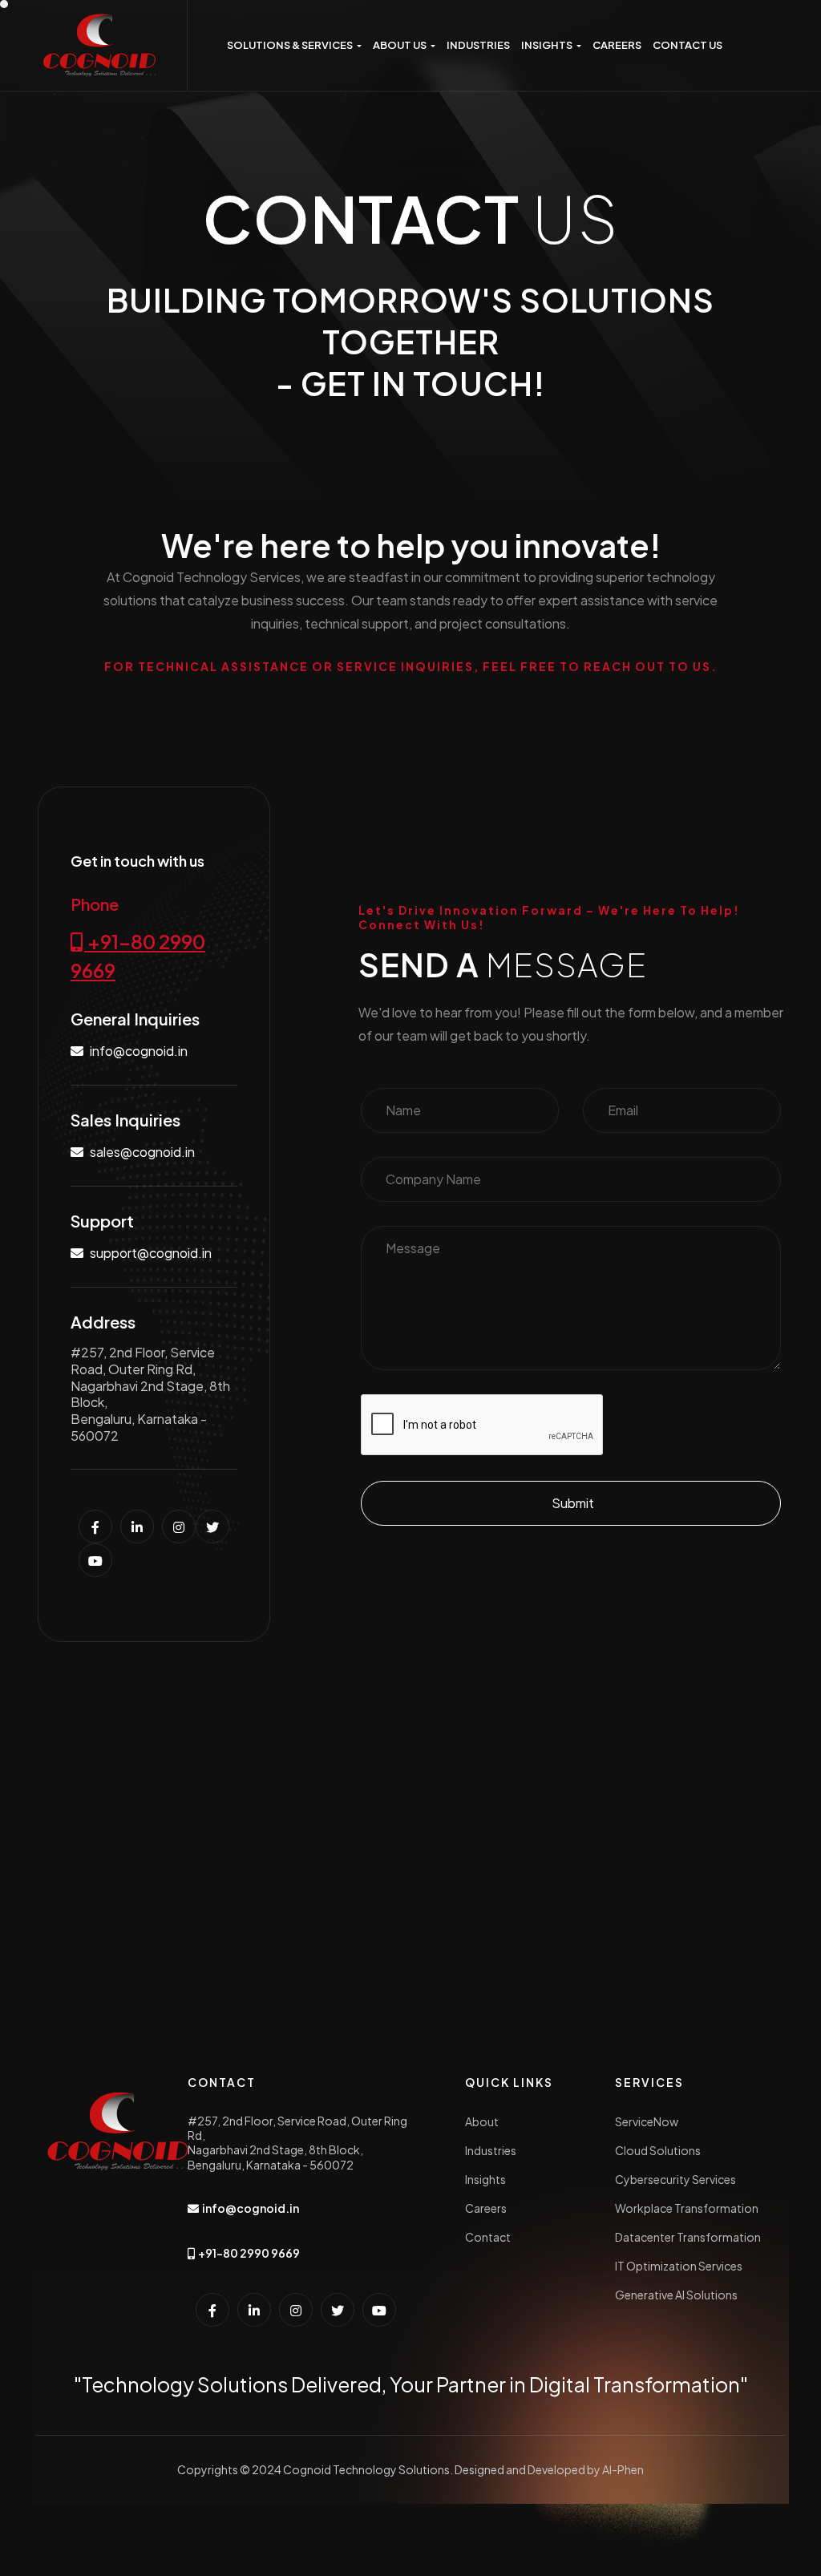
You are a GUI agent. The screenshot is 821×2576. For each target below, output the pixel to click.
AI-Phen (623, 2469)
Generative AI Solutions (676, 2295)
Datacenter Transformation (688, 2237)
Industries (491, 2150)
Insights (485, 2179)
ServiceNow (647, 2121)
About (482, 2121)
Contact (488, 2237)
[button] (294, 45)
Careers (486, 2208)
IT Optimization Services (679, 2266)
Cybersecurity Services (675, 2179)
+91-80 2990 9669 (138, 956)
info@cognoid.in (139, 1051)
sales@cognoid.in (142, 1152)
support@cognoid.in (151, 1253)
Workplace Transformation (687, 2208)
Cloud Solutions (658, 2150)
